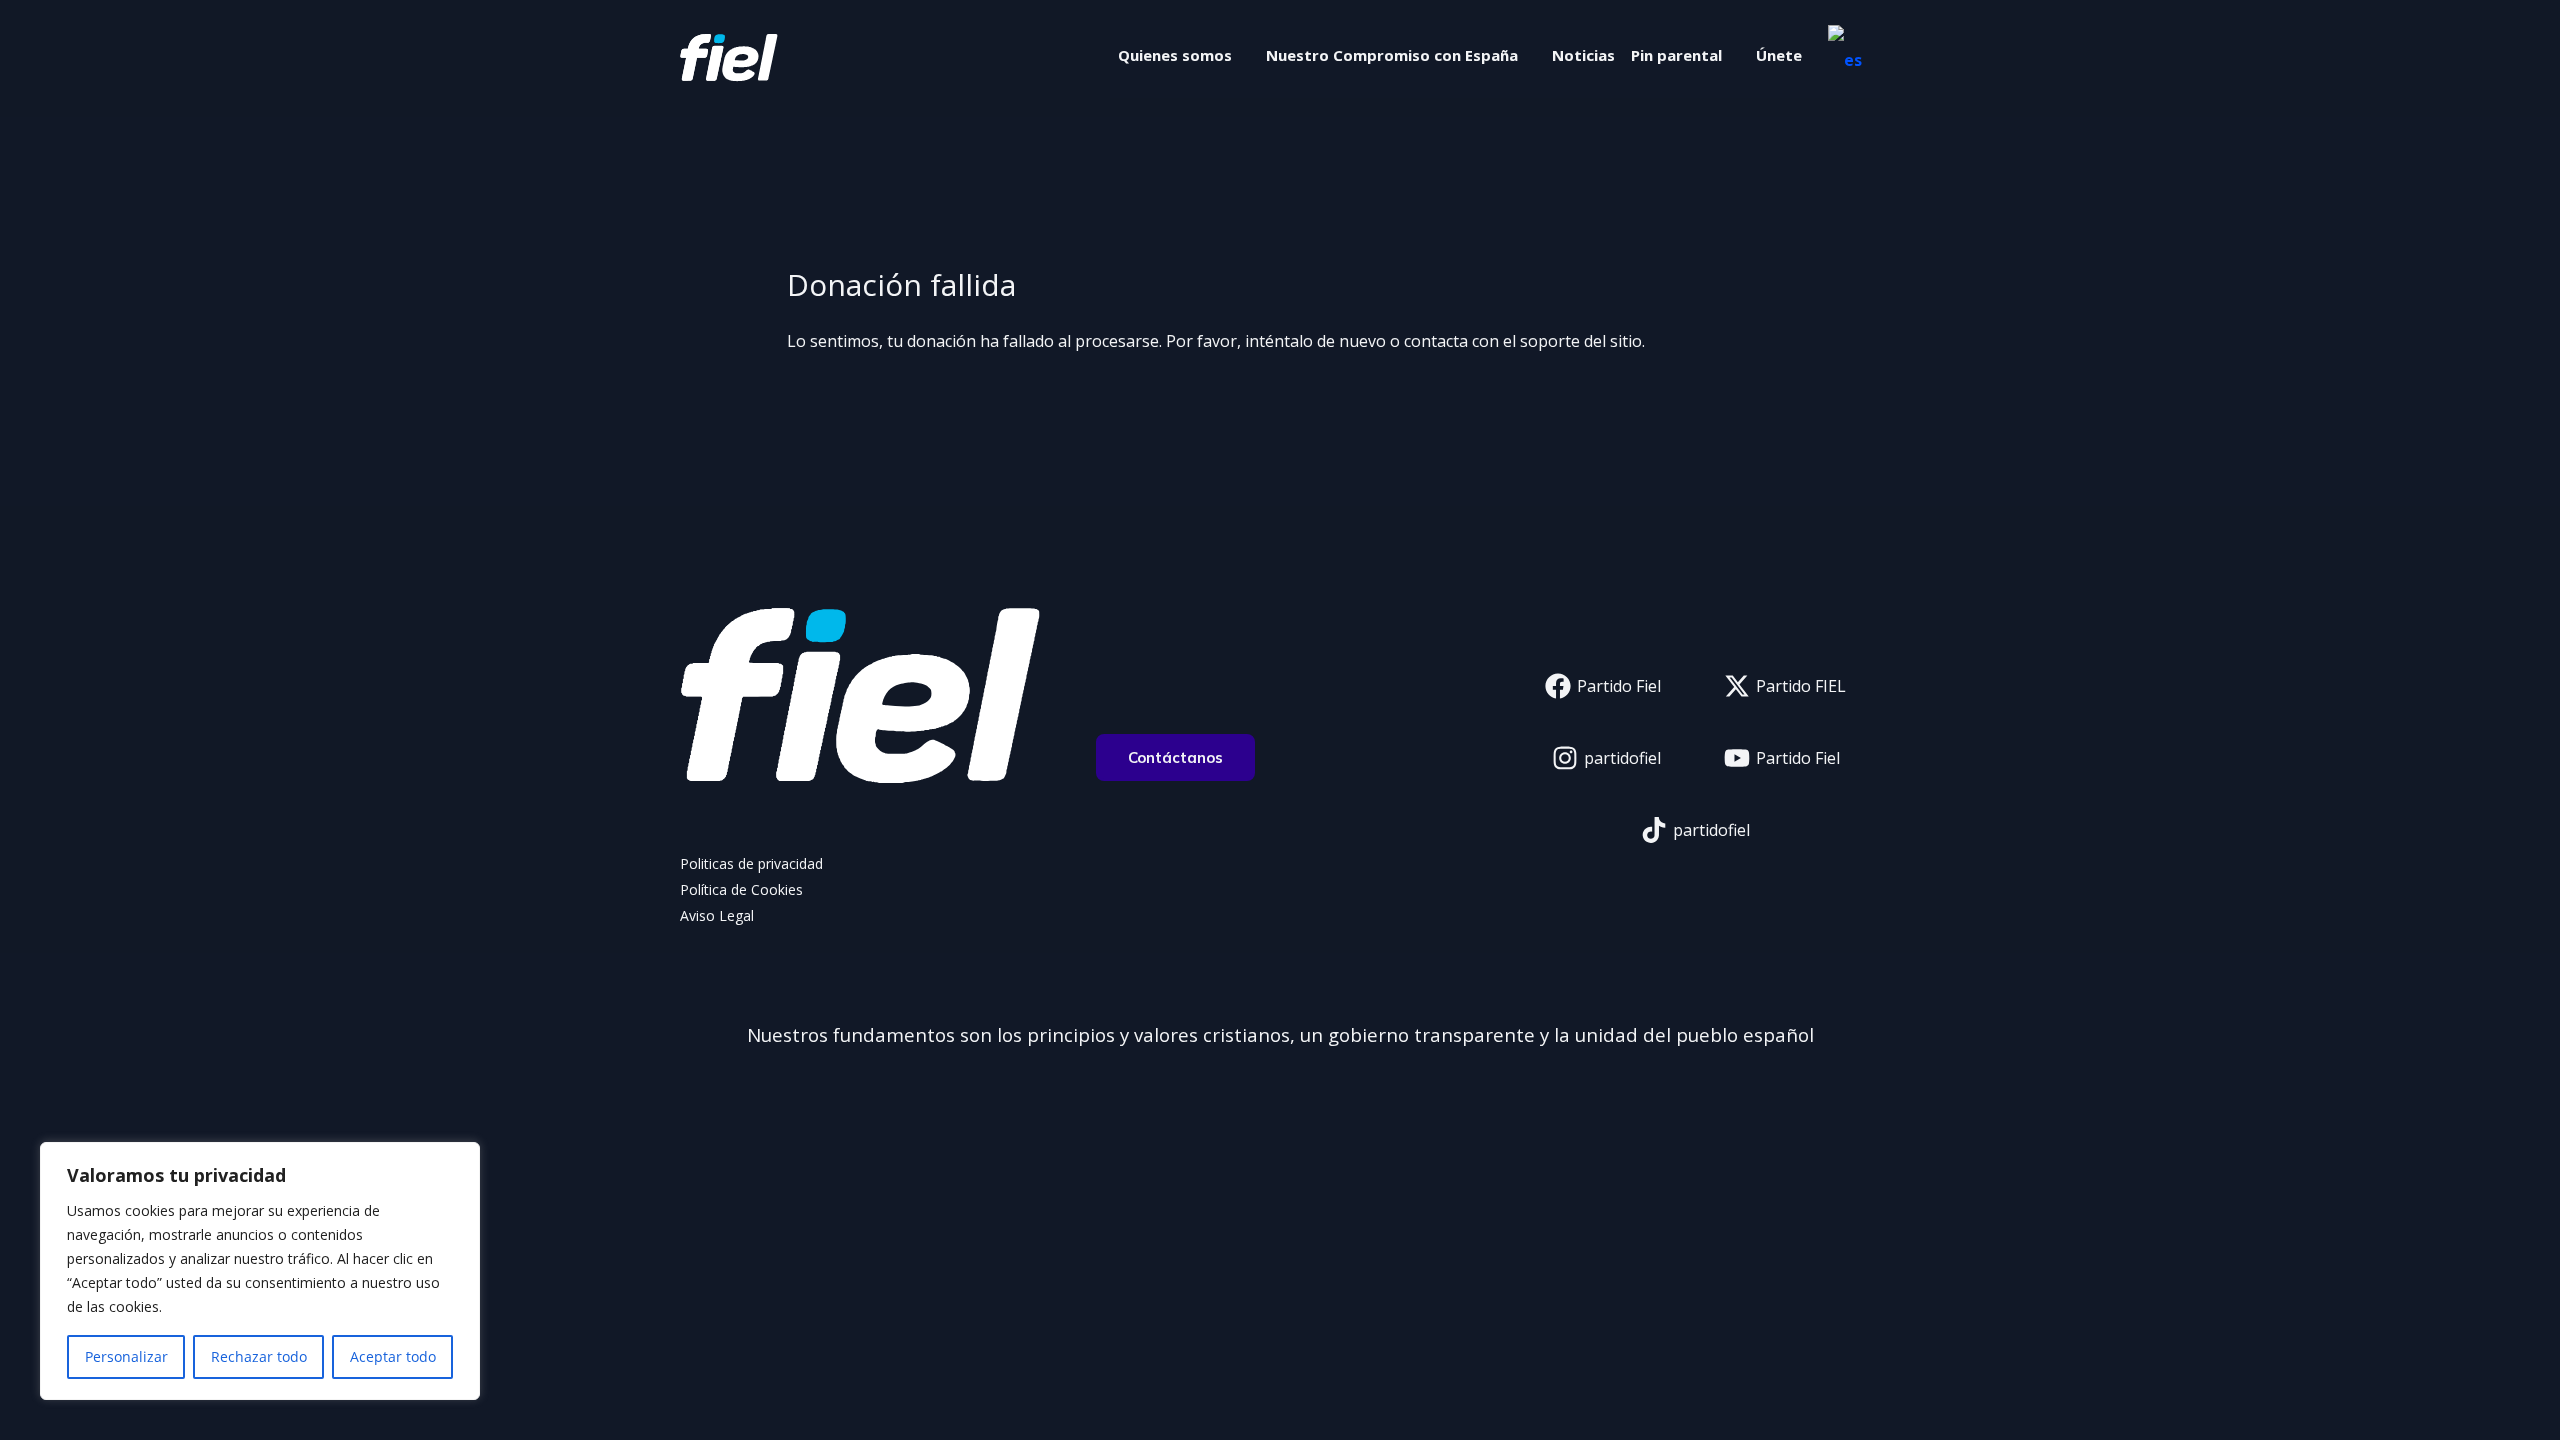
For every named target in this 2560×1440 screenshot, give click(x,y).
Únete (1779, 55)
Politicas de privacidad (751, 863)
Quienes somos (1175, 55)
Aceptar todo (393, 1356)
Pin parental (1676, 55)
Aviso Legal (717, 915)
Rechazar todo (259, 1356)
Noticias (1583, 55)
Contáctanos (1175, 757)
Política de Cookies (741, 889)
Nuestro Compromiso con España (1392, 55)
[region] (260, 1271)
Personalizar (126, 1356)
